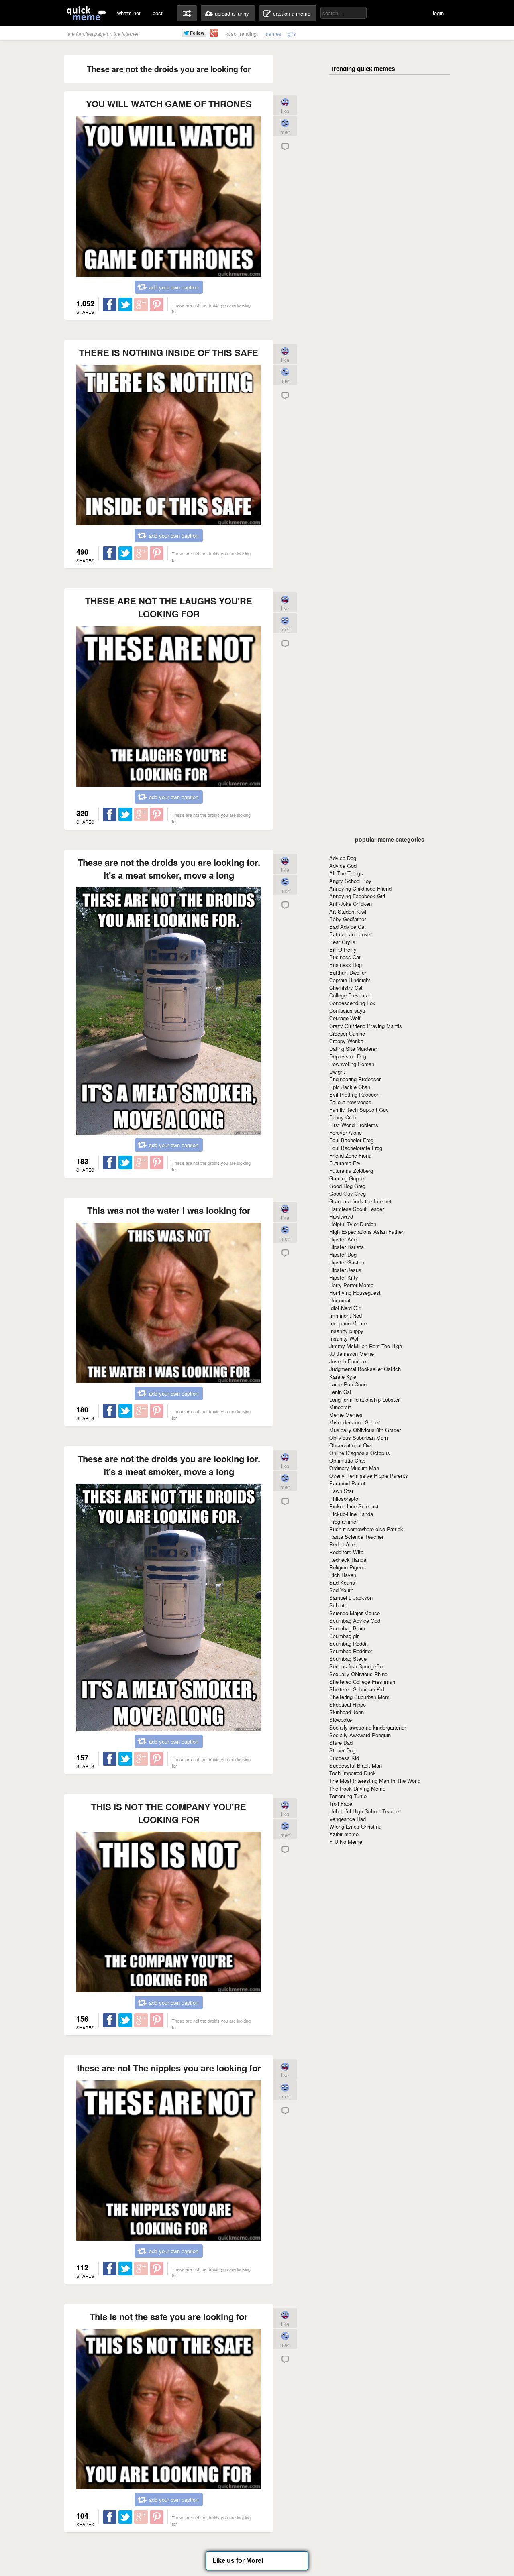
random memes (187, 13)
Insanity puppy (346, 1331)
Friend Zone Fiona (350, 1155)
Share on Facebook (110, 305)
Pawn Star (341, 1491)
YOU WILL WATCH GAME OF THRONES (169, 104)
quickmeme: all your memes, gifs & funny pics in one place (86, 13)
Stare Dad (341, 1743)
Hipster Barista (347, 1247)
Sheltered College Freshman (362, 1682)
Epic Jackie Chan (350, 1087)
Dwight (337, 1071)
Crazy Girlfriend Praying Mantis (366, 1026)
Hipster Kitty (344, 1277)
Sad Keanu (342, 1582)
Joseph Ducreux (348, 1361)
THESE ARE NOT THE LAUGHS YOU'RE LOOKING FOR (169, 607)
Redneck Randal (348, 1560)
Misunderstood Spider (355, 1422)
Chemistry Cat (346, 988)
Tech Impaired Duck (353, 1773)
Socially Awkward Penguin (360, 1735)
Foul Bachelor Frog (351, 1140)
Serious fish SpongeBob (357, 1666)
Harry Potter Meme (351, 1285)
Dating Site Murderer (353, 1049)
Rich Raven (343, 1575)
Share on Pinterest (157, 305)
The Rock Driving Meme (357, 1788)
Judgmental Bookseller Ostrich (365, 1369)
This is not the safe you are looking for (169, 2316)
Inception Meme (348, 1323)
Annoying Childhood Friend (360, 888)
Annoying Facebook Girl (357, 896)
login (438, 13)
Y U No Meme (346, 1842)
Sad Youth (341, 1590)
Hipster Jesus (345, 1270)
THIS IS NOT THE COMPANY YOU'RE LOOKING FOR (169, 1813)
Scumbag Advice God (355, 1621)
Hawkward (341, 1216)
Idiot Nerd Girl (345, 1308)
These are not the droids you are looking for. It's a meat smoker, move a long (169, 869)
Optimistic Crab (347, 1460)
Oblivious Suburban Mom (359, 1438)
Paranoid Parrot (347, 1483)
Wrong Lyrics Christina (355, 1826)
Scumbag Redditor (351, 1651)
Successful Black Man (356, 1765)
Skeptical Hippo (348, 1704)
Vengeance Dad (348, 1819)
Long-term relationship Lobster (364, 1399)
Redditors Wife (346, 1552)
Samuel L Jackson (351, 1598)
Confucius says (347, 1010)
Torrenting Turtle (348, 1796)
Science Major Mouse (355, 1613)
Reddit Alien (343, 1544)
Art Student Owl (348, 911)
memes (273, 34)
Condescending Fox (352, 1003)
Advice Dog (343, 858)
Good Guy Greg (348, 1193)
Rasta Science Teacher (356, 1537)
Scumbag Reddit (349, 1643)
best (158, 13)
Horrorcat (340, 1300)
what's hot (129, 13)
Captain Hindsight (350, 980)
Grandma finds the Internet (360, 1201)
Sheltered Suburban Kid (357, 1689)
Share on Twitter (125, 305)
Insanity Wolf (345, 1338)
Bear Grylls (342, 942)
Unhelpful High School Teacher (365, 1811)
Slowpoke (341, 1720)
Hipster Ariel (344, 1239)
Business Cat (345, 957)
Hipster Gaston (347, 1262)
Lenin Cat (340, 1392)
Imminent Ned (346, 1315)
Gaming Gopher (348, 1178)
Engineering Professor (355, 1079)
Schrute (338, 1605)
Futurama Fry (345, 1163)
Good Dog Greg (347, 1186)
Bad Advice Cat (348, 927)
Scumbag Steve (348, 1659)
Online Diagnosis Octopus (360, 1453)
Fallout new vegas (350, 1102)
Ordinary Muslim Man (354, 1468)
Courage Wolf (345, 1018)
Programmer (344, 1521)
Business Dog (346, 965)
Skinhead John (347, 1712)
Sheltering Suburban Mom (359, 1697)
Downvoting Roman (352, 1064)
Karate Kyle (343, 1377)
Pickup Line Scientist (354, 1506)
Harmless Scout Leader (357, 1209)
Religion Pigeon (347, 1567)
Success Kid (344, 1758)
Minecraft (340, 1407)
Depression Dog (348, 1056)
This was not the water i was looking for (169, 1210)
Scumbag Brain (347, 1628)
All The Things (346, 873)
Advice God (343, 866)
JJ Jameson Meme (352, 1354)
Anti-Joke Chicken (351, 904)
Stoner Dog (342, 1750)
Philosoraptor (345, 1499)
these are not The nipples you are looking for (169, 2068)
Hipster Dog (343, 1254)
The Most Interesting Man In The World (375, 1781)
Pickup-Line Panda (351, 1514)
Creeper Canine (347, 1033)
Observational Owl (351, 1445)
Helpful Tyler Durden (353, 1224)
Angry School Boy (350, 881)
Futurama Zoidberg (351, 1171)
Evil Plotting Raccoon (354, 1094)
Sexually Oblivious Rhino (358, 1674)
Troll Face (341, 1804)
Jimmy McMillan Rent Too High (366, 1346)
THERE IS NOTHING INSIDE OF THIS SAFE (169, 352)
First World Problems (354, 1125)
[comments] (285, 149)
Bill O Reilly (343, 949)
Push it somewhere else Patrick (366, 1529)
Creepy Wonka (346, 1041)
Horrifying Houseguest (355, 1293)
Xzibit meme (344, 1834)
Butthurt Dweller (348, 972)
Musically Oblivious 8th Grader (365, 1430)
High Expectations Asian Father (366, 1232)
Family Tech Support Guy (359, 1110)
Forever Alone (346, 1132)
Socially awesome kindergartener (368, 1727)
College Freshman (350, 995)
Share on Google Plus (141, 305)
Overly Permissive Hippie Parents (369, 1476)
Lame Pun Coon (348, 1384)
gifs (292, 34)
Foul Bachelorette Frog (356, 1148)
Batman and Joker (351, 934)
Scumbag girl (345, 1636)
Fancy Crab (343, 1117)
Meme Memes (346, 1415)
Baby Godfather (348, 919)
